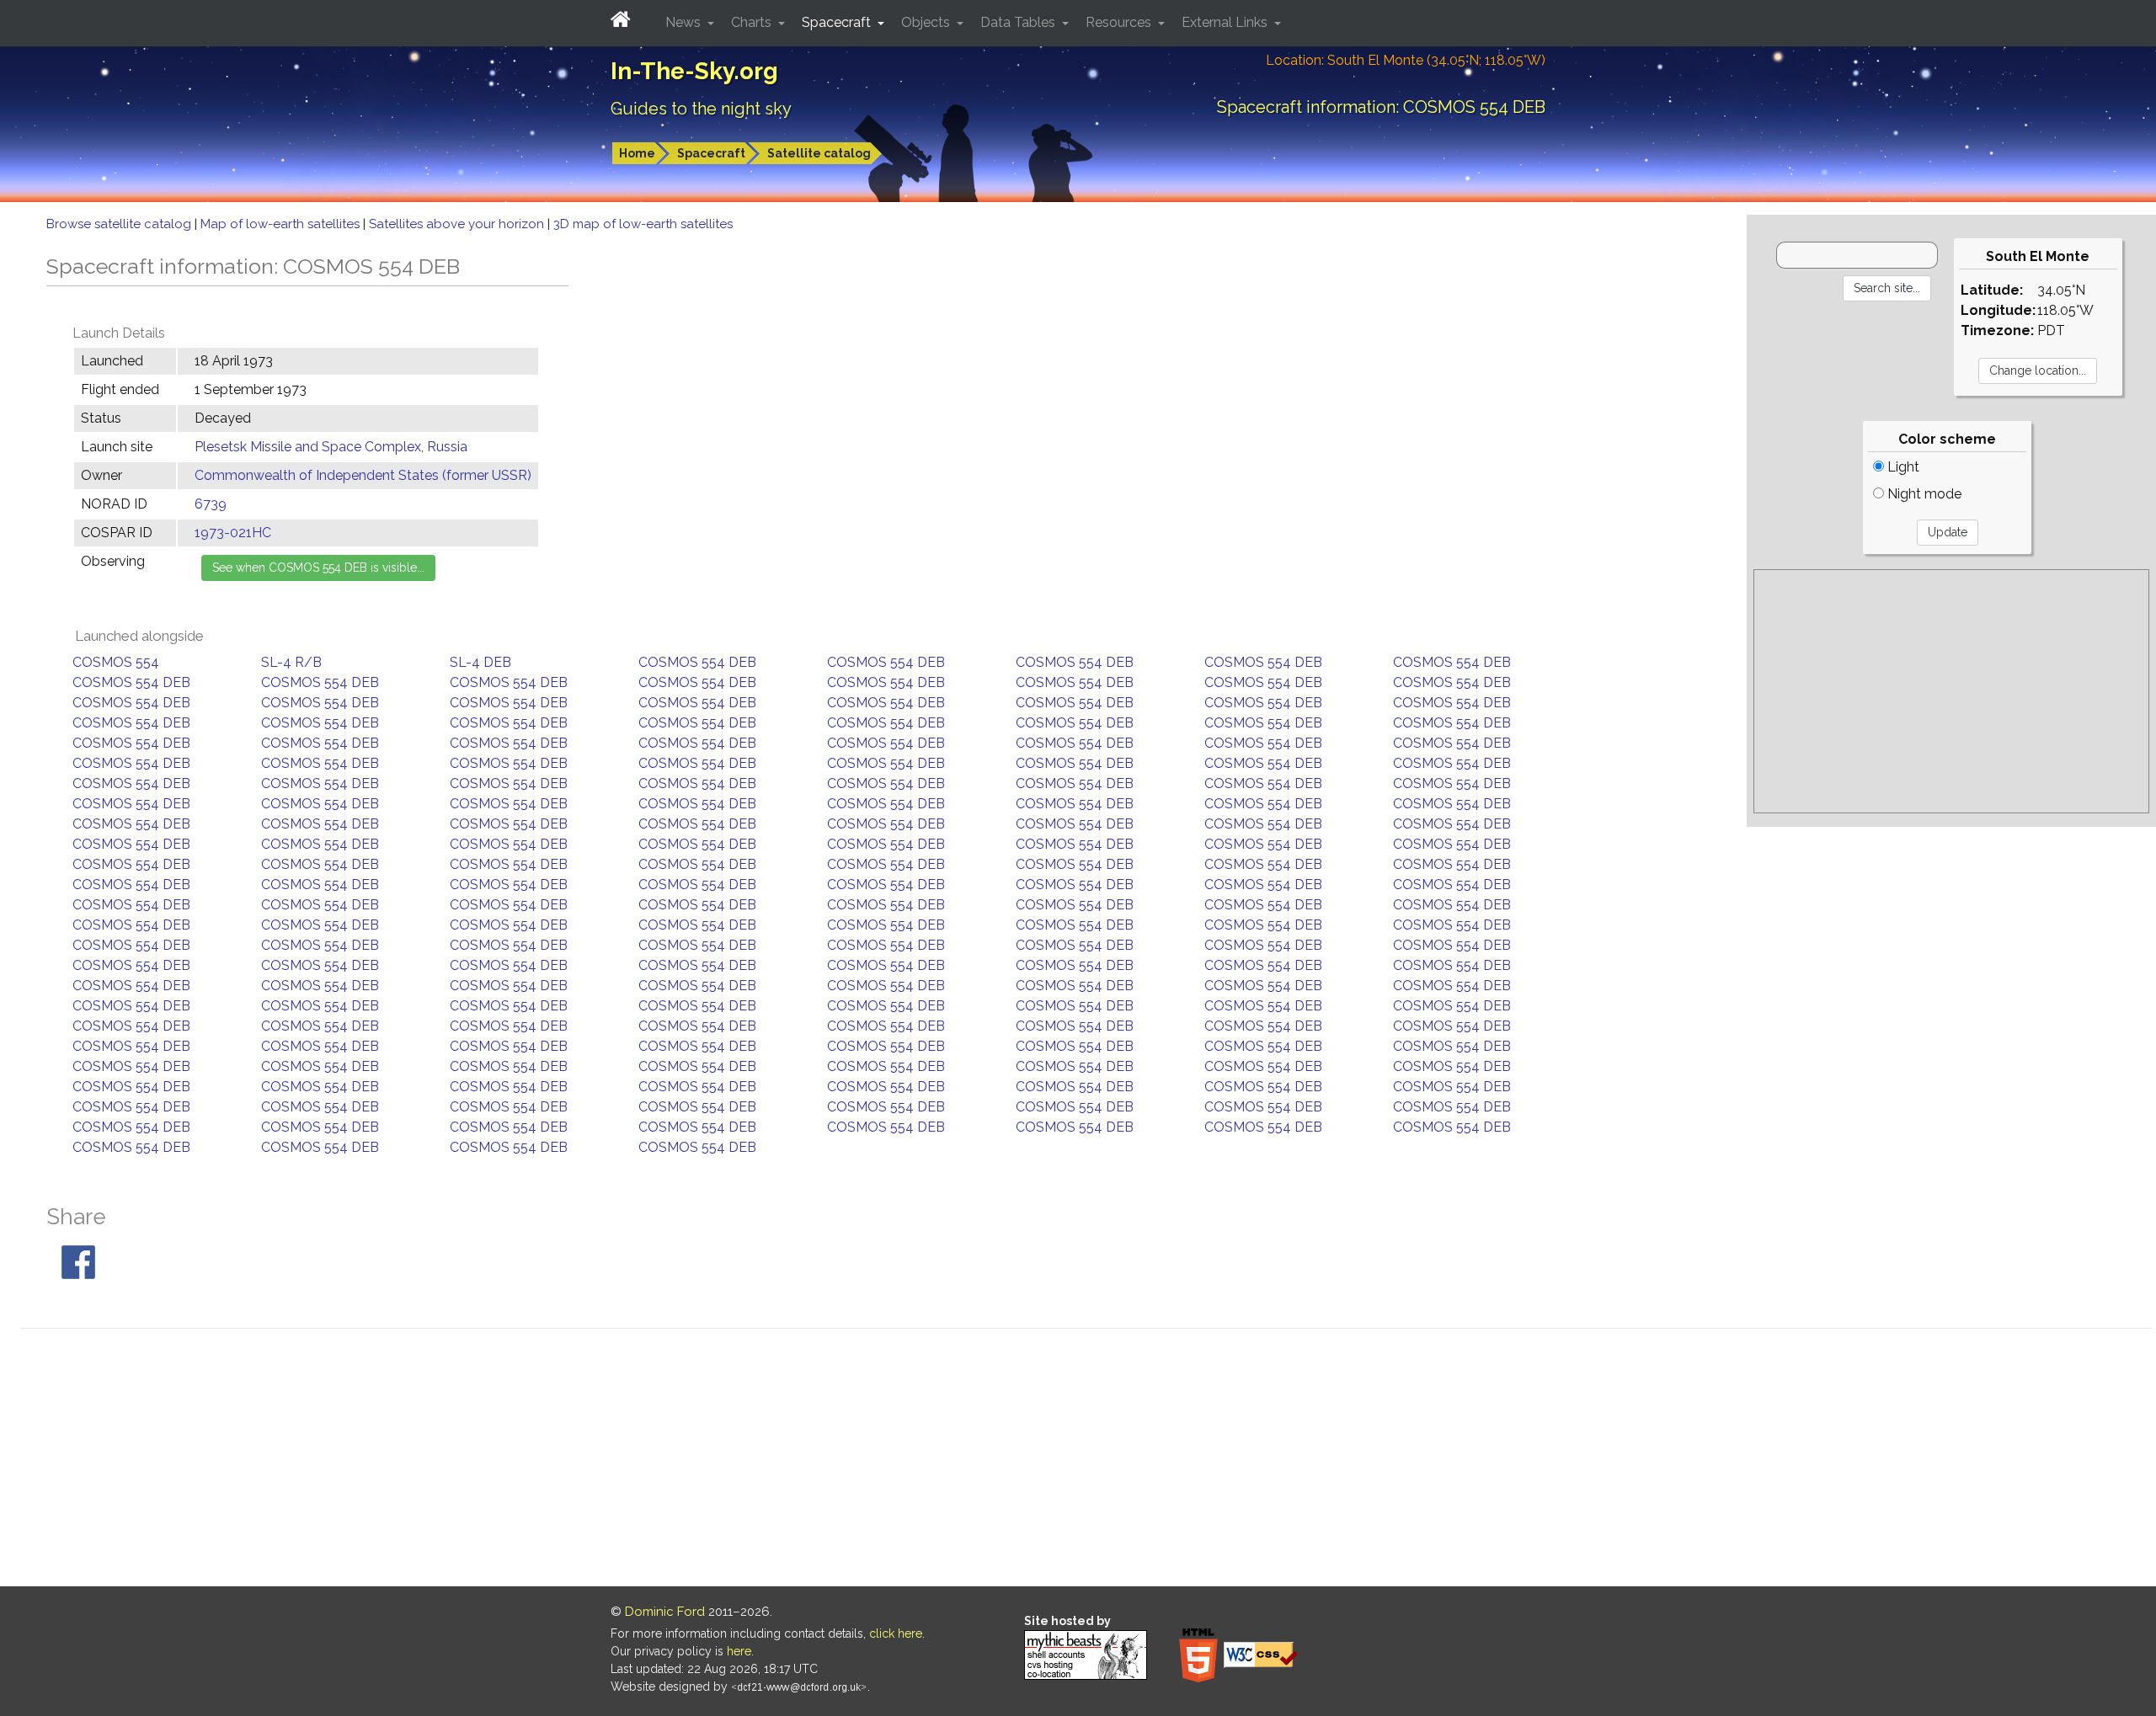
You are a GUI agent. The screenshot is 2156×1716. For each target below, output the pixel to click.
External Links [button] (1226, 22)
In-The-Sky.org (694, 71)
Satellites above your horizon (458, 224)
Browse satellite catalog (120, 224)
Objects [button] (927, 22)
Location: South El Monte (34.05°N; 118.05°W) (1406, 60)
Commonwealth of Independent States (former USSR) (363, 475)
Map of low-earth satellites (282, 224)
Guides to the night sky (701, 109)
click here (896, 1633)
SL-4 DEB (480, 662)
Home (637, 153)
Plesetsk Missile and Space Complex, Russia (331, 447)
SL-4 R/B (291, 662)
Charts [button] (753, 22)
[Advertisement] (1951, 691)
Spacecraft (711, 153)
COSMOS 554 (116, 662)
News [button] (685, 22)
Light (1902, 467)
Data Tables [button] (1019, 22)
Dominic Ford (665, 1612)
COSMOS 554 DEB (697, 662)
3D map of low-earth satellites (643, 224)
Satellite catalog (819, 153)
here (739, 1651)
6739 (211, 504)
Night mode (1923, 494)
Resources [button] (1120, 22)
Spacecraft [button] (838, 22)
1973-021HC (233, 533)
